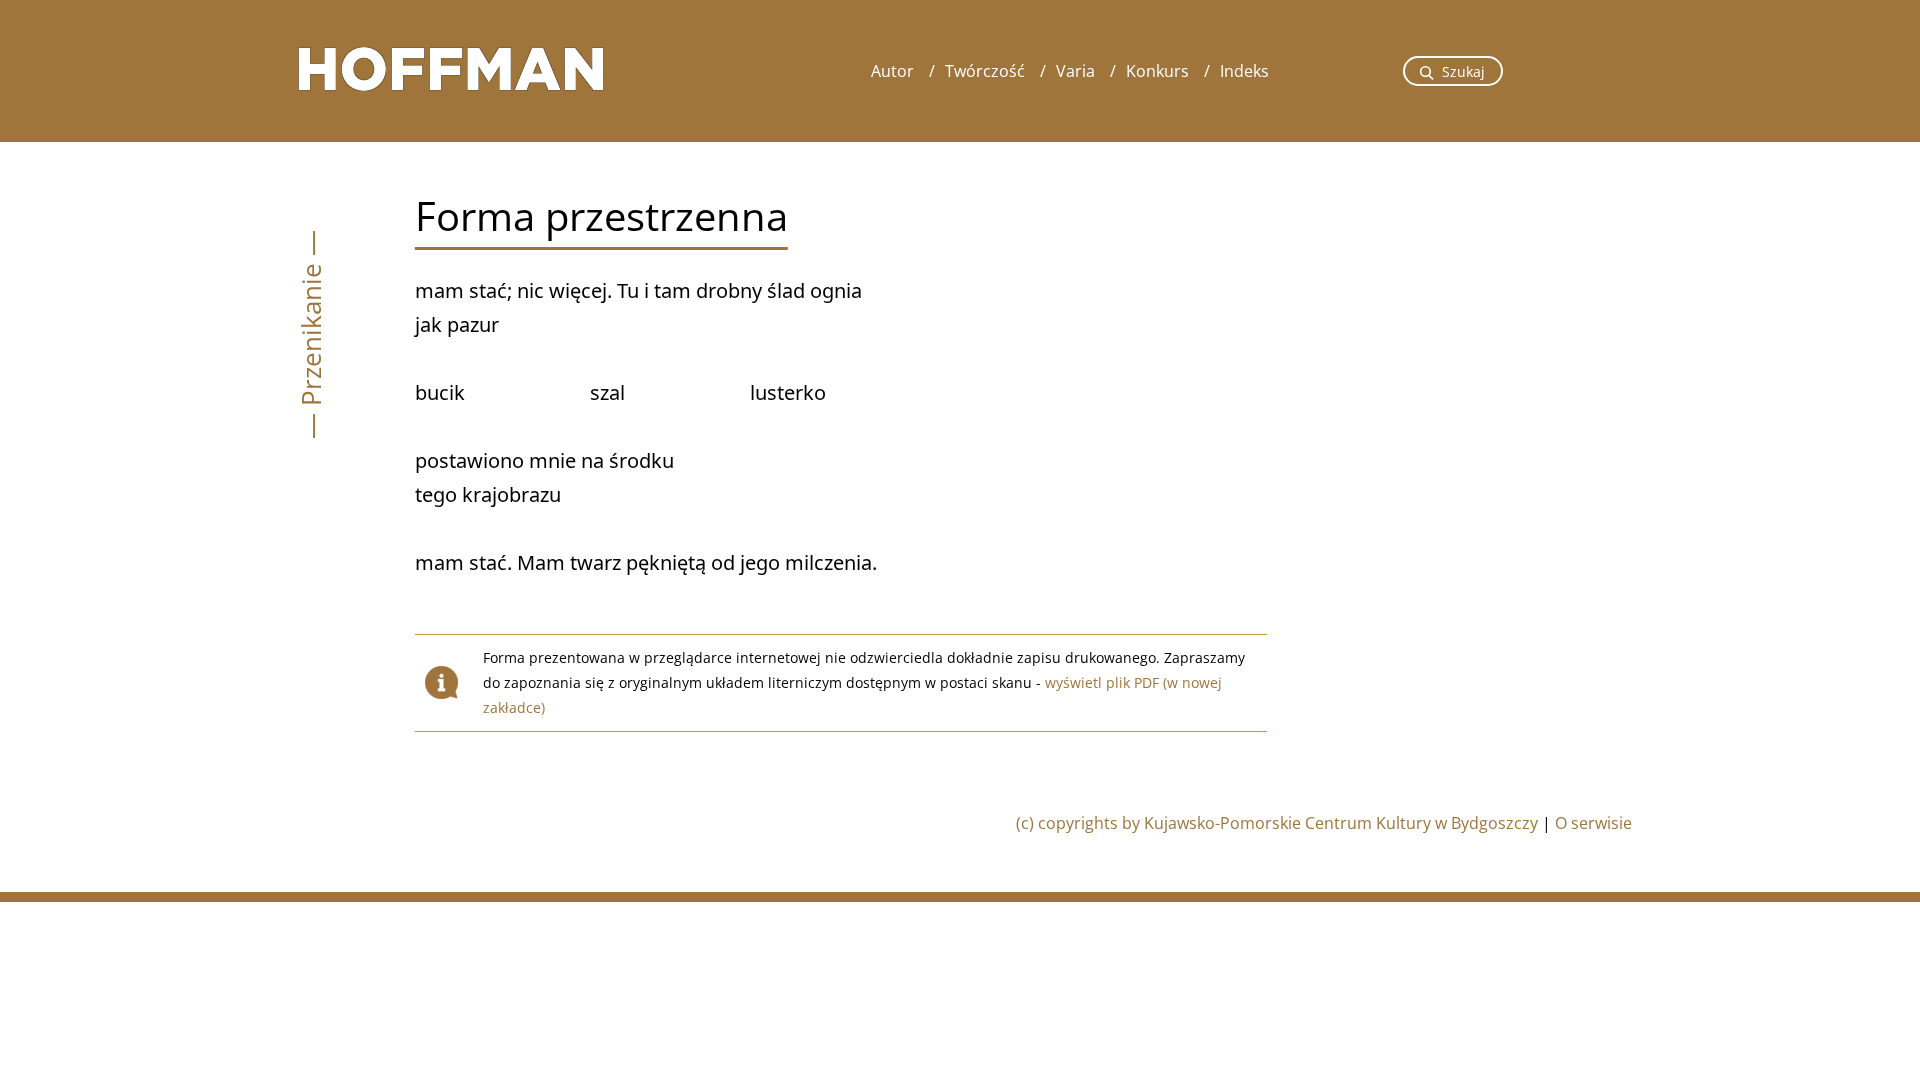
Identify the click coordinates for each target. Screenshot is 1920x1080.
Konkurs (1157, 71)
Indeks (1244, 71)
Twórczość (985, 71)
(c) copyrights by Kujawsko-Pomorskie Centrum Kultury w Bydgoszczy (1277, 823)
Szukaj (1463, 71)
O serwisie (1593, 823)
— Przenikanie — (311, 334)
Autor (892, 71)
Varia (1075, 71)
